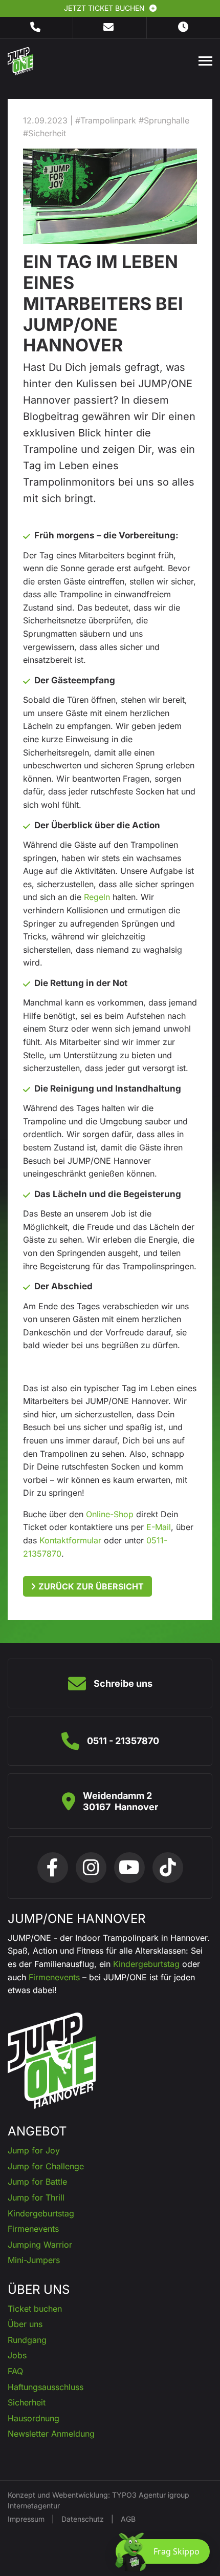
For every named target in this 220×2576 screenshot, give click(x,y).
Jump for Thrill (36, 2197)
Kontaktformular (70, 1540)
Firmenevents (54, 1977)
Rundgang (27, 2340)
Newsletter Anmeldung (51, 2434)
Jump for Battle (37, 2182)
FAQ (15, 2371)
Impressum (26, 2519)
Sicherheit (27, 2402)
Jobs (17, 2355)
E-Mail (159, 1527)
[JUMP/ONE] (20, 60)
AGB (128, 2519)
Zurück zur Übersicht (91, 1586)
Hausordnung (34, 2418)
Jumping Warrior (40, 2245)
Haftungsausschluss (46, 2387)
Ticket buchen (35, 2309)
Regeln (97, 897)
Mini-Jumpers (34, 2260)
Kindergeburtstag (146, 1964)
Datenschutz (83, 2519)
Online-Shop (110, 1514)
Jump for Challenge (46, 2166)
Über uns (25, 2324)
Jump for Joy (34, 2150)
